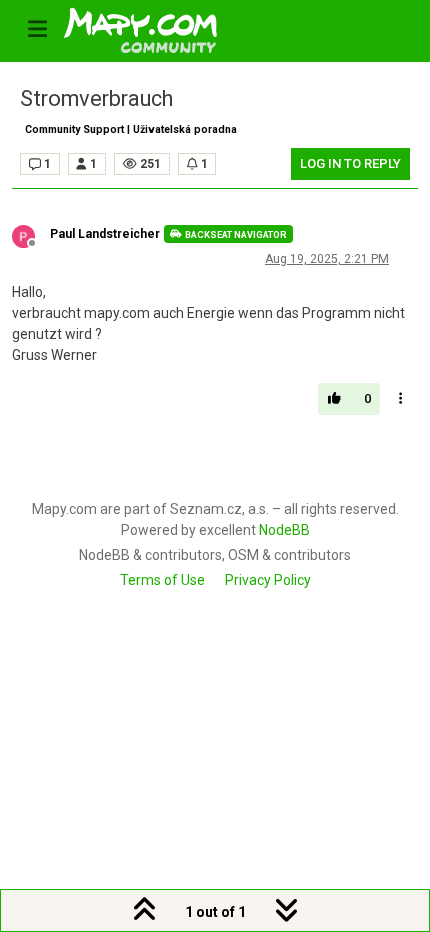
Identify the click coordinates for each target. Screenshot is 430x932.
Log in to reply (350, 163)
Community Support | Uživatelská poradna (131, 129)
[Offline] (31, 235)
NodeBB (284, 530)
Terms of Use (162, 580)
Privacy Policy (268, 580)
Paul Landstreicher (105, 234)
